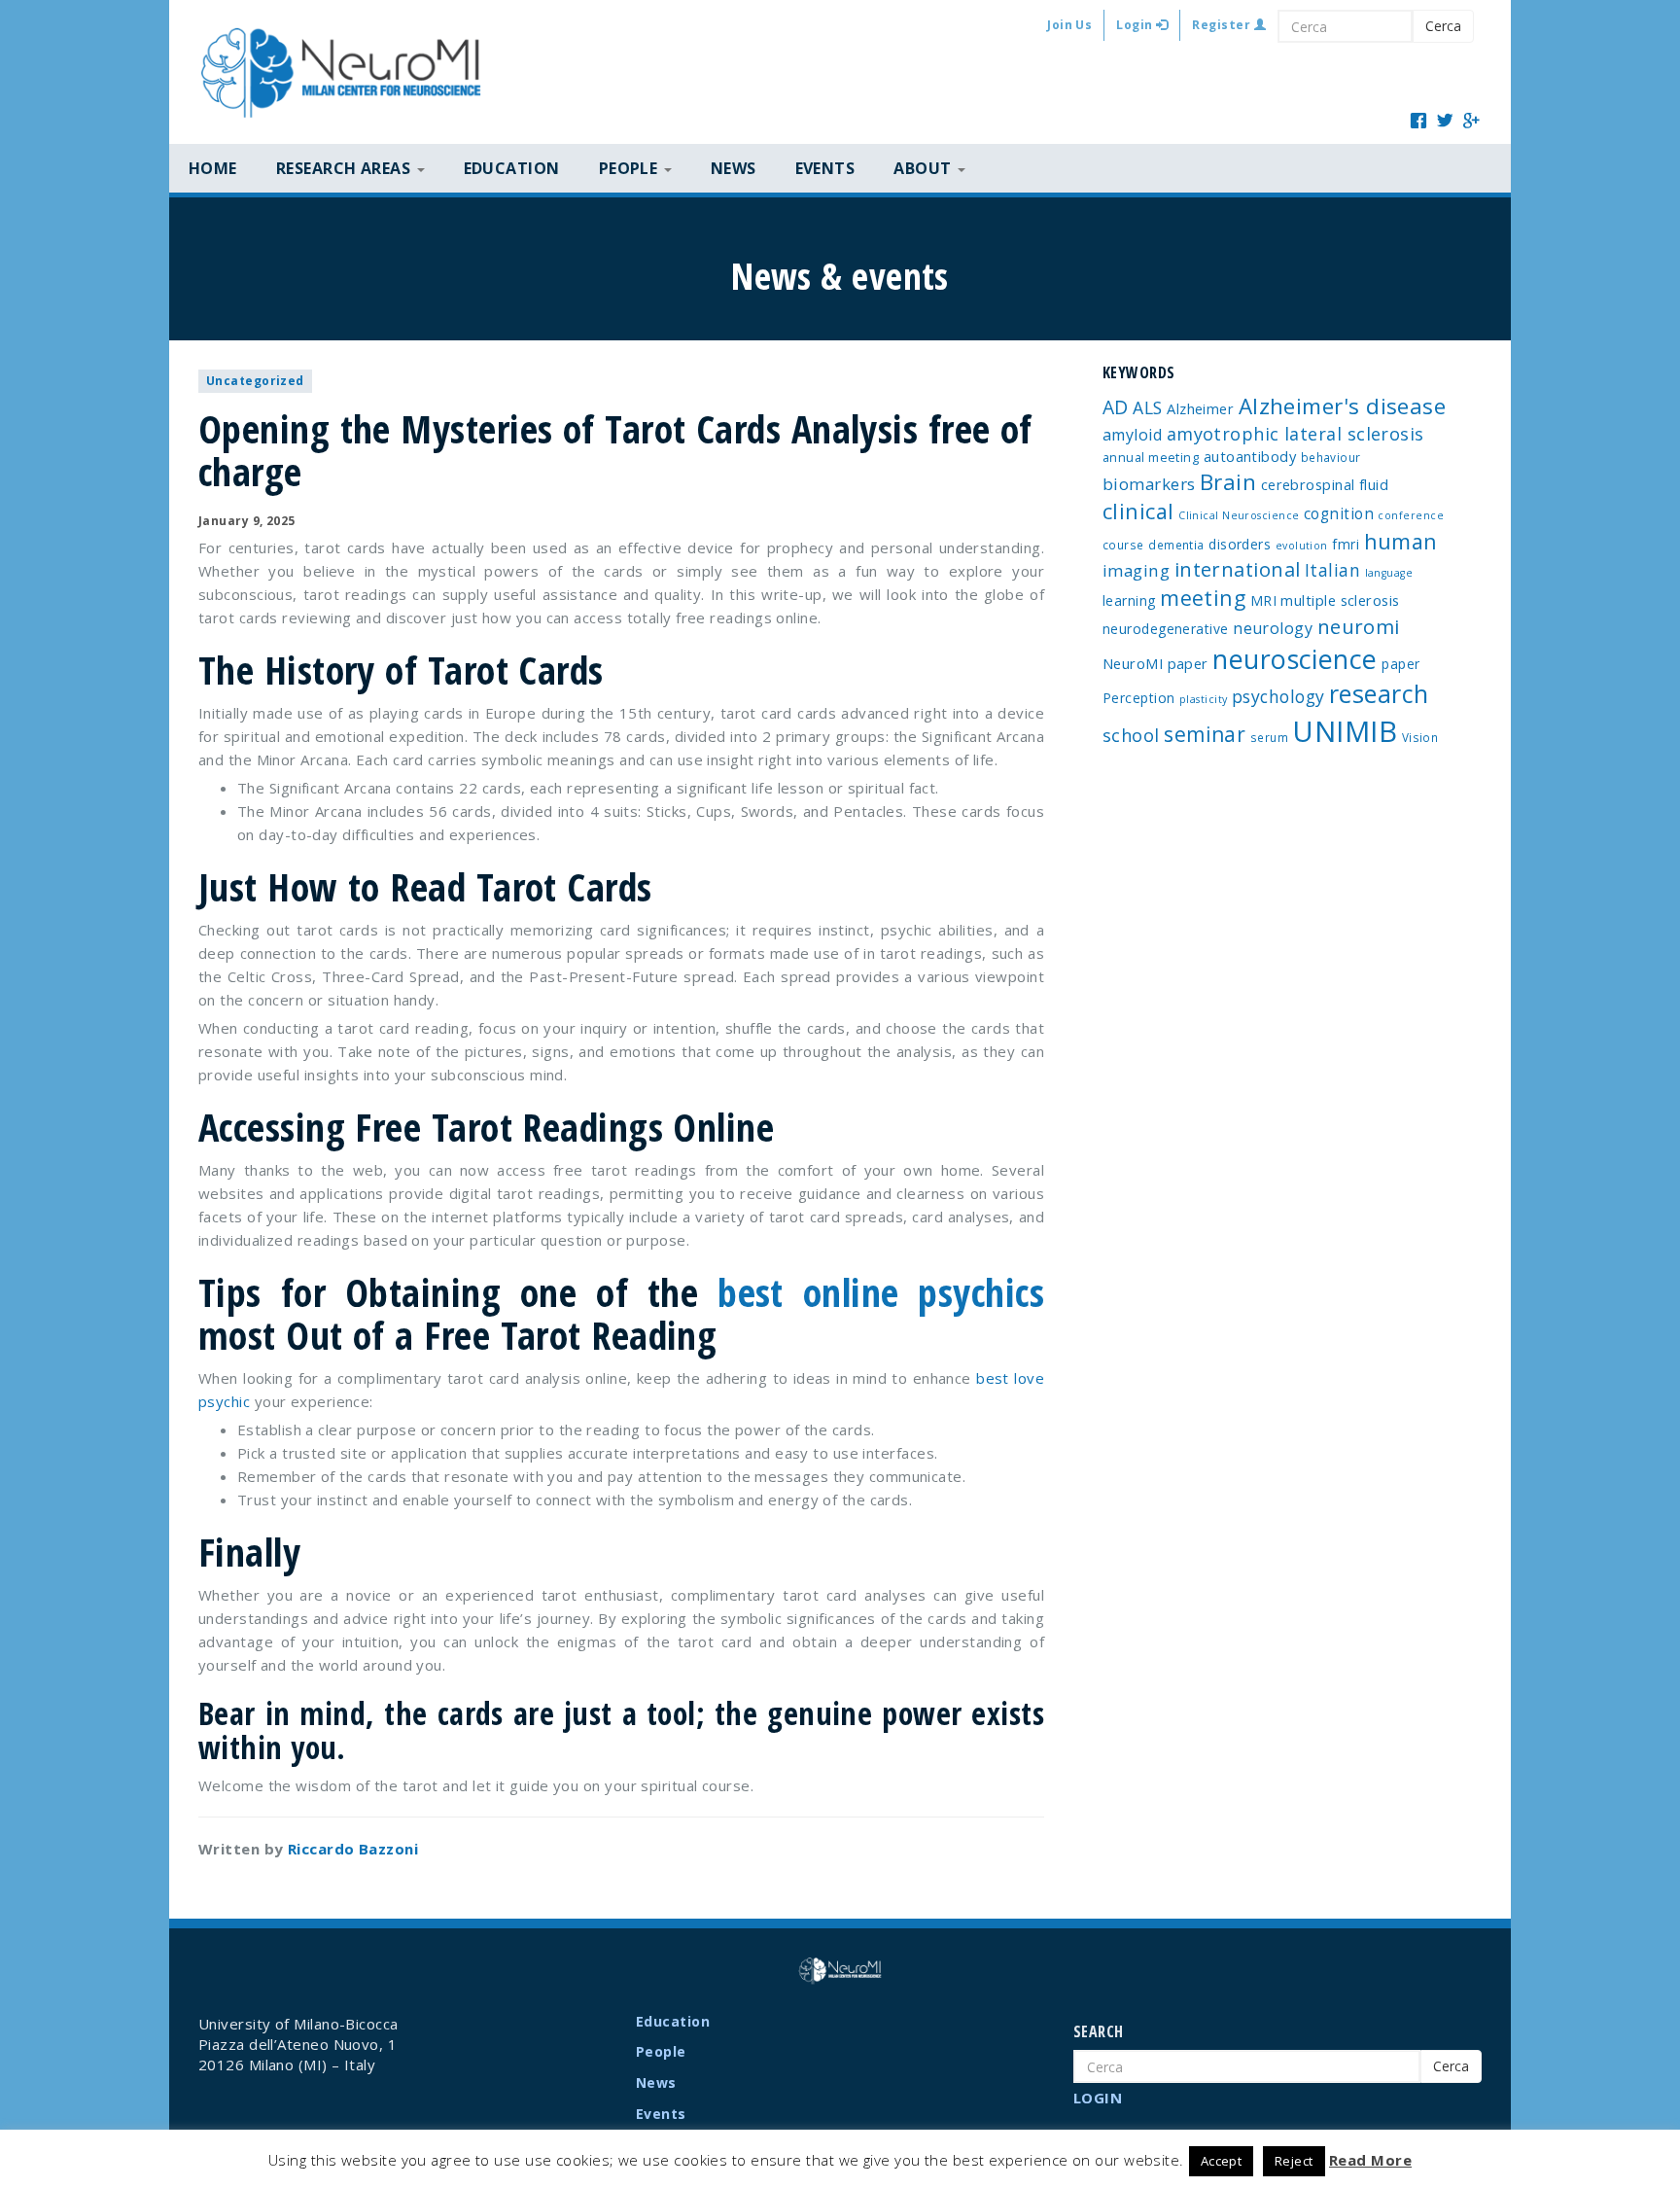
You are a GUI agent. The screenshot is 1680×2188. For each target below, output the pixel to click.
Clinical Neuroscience (1239, 515)
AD (1116, 407)
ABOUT (925, 168)
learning (1129, 600)
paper (1400, 664)
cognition (1339, 513)
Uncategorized (255, 381)
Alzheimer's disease (1343, 406)
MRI (1263, 600)
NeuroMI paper (1155, 663)
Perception (1139, 698)
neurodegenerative (1166, 629)
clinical (1138, 511)
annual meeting (1151, 457)
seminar (1205, 734)
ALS (1147, 407)
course (1123, 545)
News (734, 168)
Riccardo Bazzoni (353, 1849)
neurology (1273, 628)
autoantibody (1250, 456)
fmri (1346, 544)
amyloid (1132, 435)
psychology (1278, 696)
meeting (1203, 598)
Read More (1370, 2160)
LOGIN (1098, 2098)
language (1389, 573)
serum (1269, 737)
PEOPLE (630, 168)
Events (825, 168)
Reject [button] (1294, 2161)
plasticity (1204, 699)
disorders (1240, 544)
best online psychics (881, 1292)
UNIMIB (1345, 731)
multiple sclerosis (1340, 600)
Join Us (1069, 25)
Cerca (1443, 26)
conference (1411, 515)
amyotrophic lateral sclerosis (1295, 434)
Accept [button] (1222, 2161)
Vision (1420, 737)
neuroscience (1295, 659)
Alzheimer (1200, 408)
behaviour (1331, 457)
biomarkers (1149, 484)
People (661, 2051)
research (1379, 693)
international (1238, 569)
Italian (1332, 570)
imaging (1136, 570)
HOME (213, 168)
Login (1136, 25)
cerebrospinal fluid (1325, 484)
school (1131, 735)
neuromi (1359, 626)
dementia (1176, 545)
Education (512, 168)
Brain (1228, 482)
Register (1223, 25)
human (1401, 541)
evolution (1302, 546)
